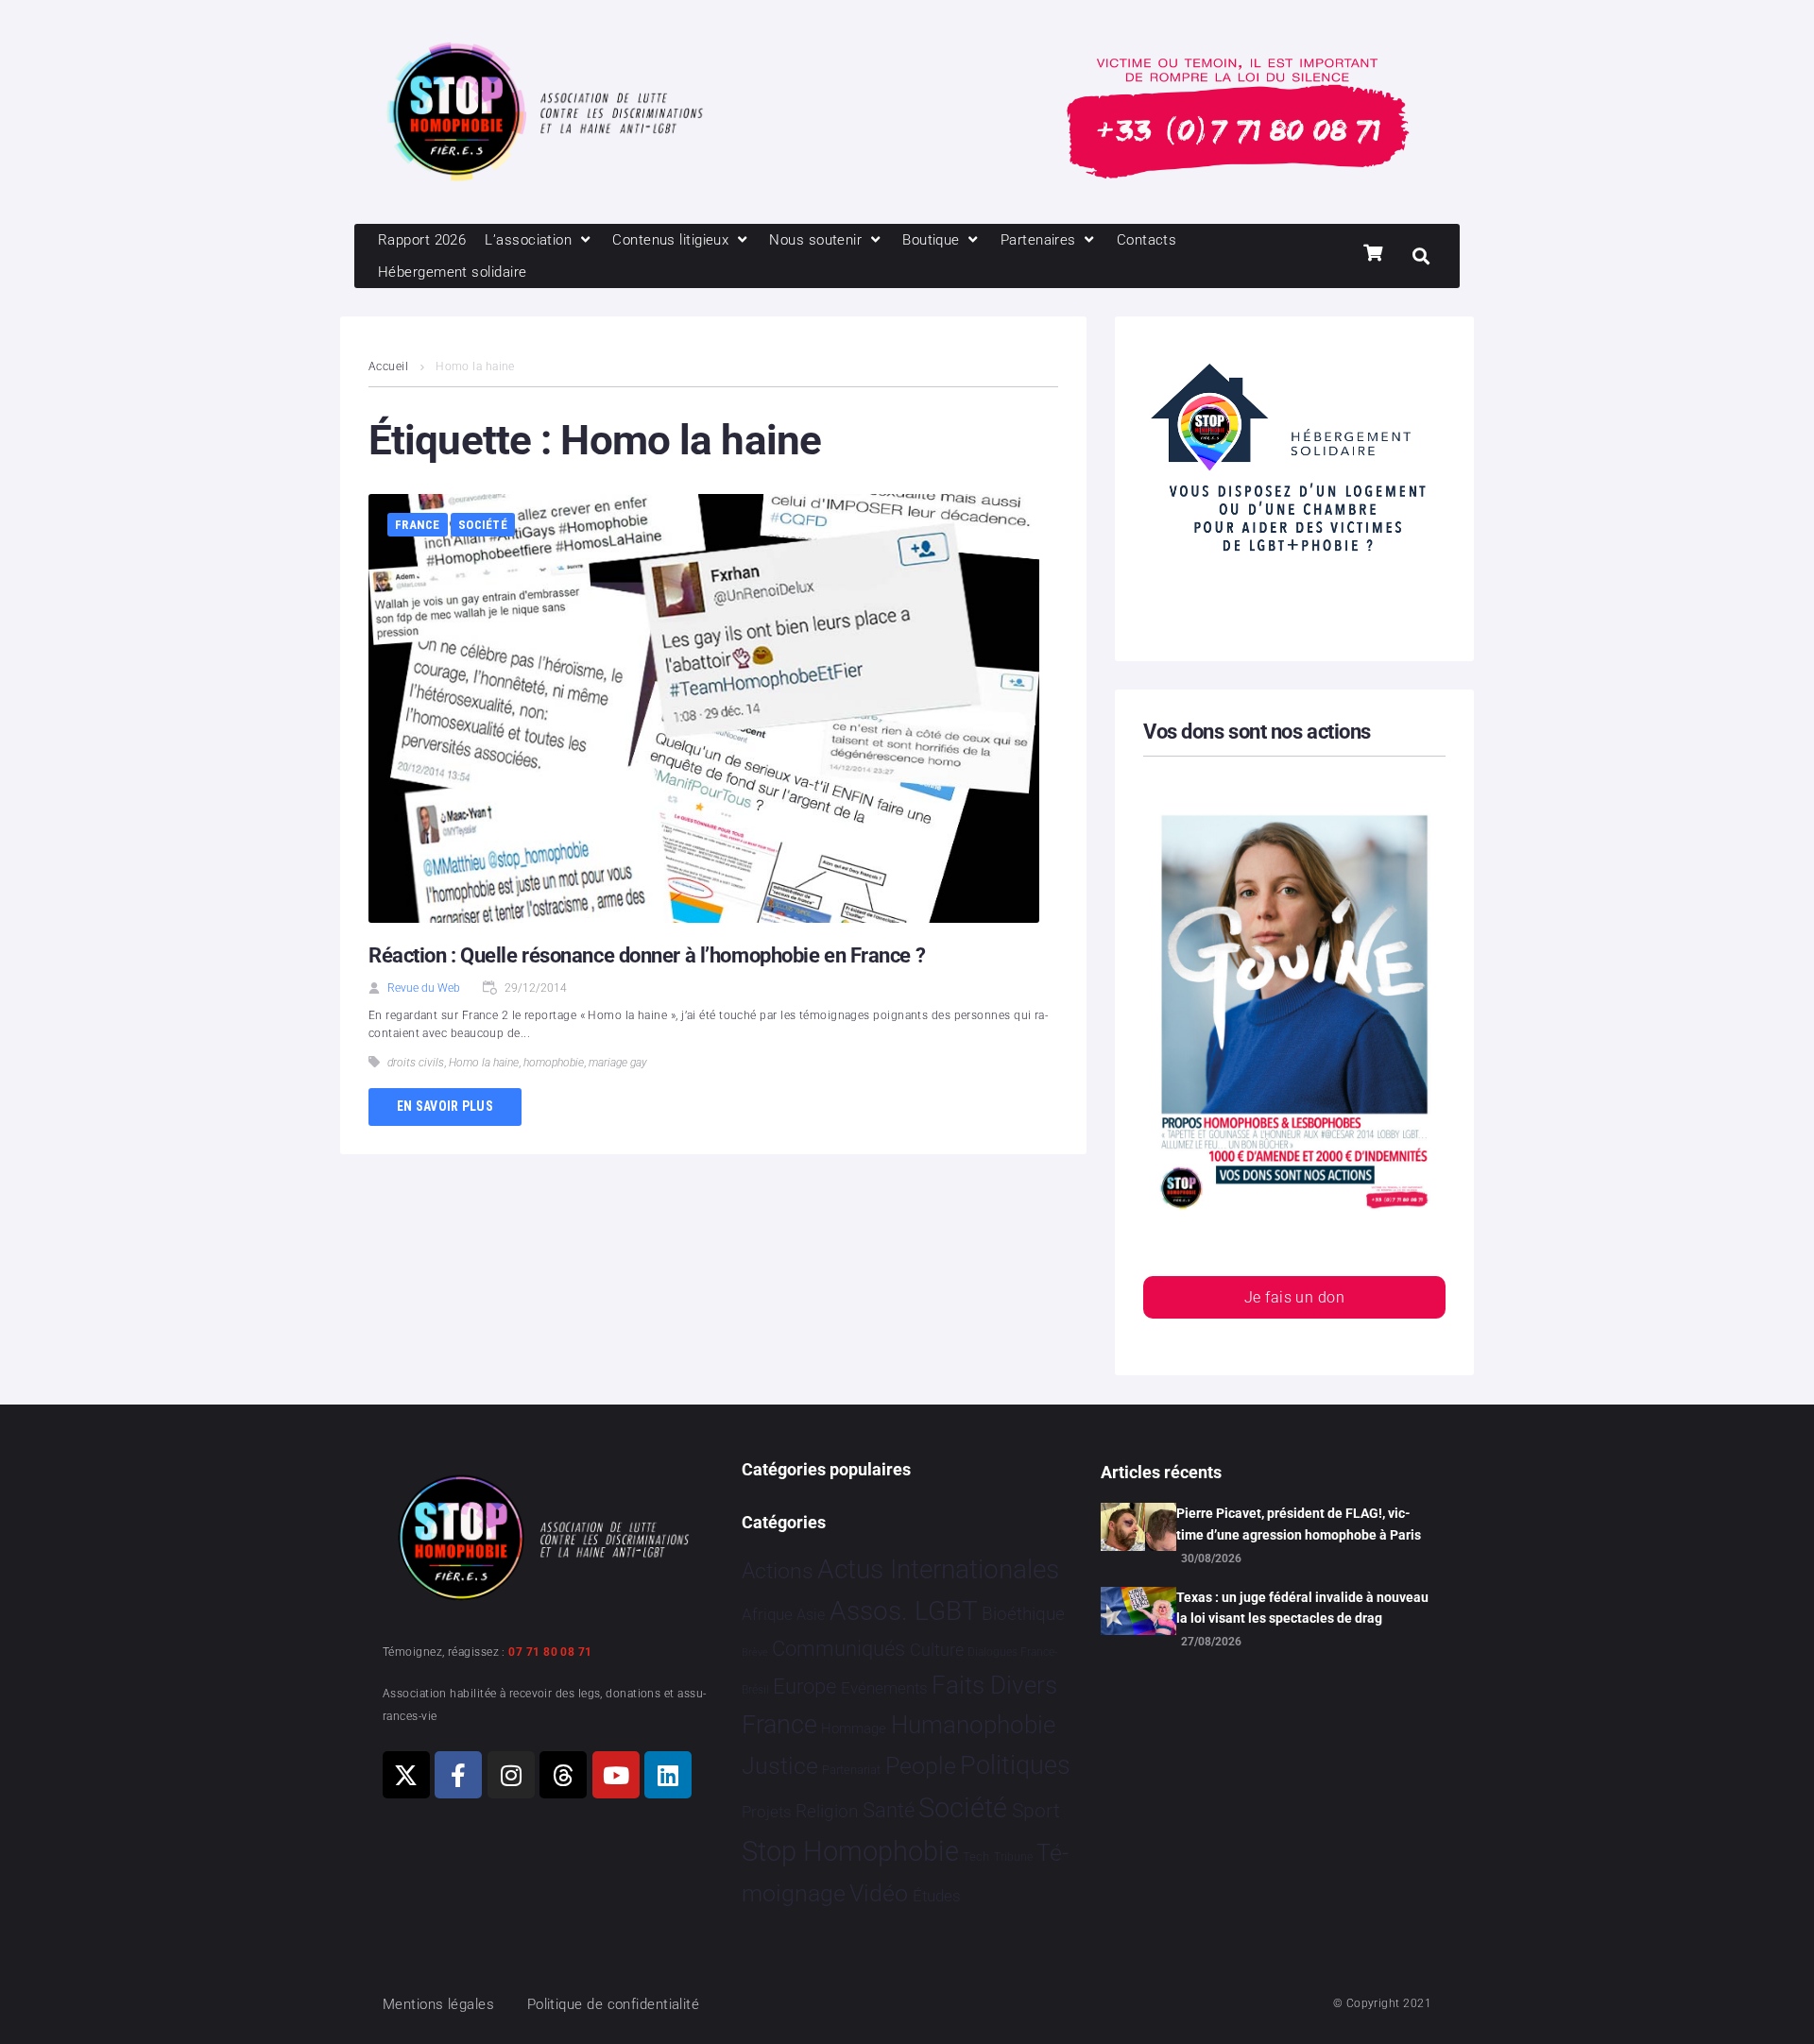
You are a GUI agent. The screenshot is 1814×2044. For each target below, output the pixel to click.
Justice (780, 1766)
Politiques (1015, 1765)
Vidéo (879, 1893)
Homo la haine (484, 1063)
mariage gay (618, 1063)
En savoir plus (445, 1106)
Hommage (854, 1729)
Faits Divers (994, 1685)
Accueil (388, 366)
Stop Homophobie (850, 1851)
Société (483, 525)
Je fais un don (1294, 1297)
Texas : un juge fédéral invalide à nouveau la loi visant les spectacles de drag (1302, 1608)
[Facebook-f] (458, 1775)
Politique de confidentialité (614, 2004)
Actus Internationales (938, 1569)
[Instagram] (511, 1775)
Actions (778, 1571)
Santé (889, 1810)
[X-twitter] (406, 1775)
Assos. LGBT (904, 1611)
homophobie (554, 1063)
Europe (804, 1686)
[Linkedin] (668, 1775)
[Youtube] (616, 1775)
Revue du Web (424, 988)
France (418, 525)
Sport (1036, 1811)
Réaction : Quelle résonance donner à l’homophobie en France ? (647, 955)
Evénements (884, 1688)
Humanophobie (973, 1725)
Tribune (1013, 1857)
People (921, 1766)
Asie (811, 1615)
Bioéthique (1023, 1614)
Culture (937, 1650)
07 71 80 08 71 (550, 1652)
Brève (755, 1652)
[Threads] (563, 1775)
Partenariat (851, 1770)
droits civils (416, 1063)
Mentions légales (438, 2004)
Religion (827, 1812)
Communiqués (839, 1649)
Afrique (767, 1614)
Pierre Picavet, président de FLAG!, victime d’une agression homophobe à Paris (1299, 1524)
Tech (976, 1857)
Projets (767, 1812)
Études (937, 1896)
